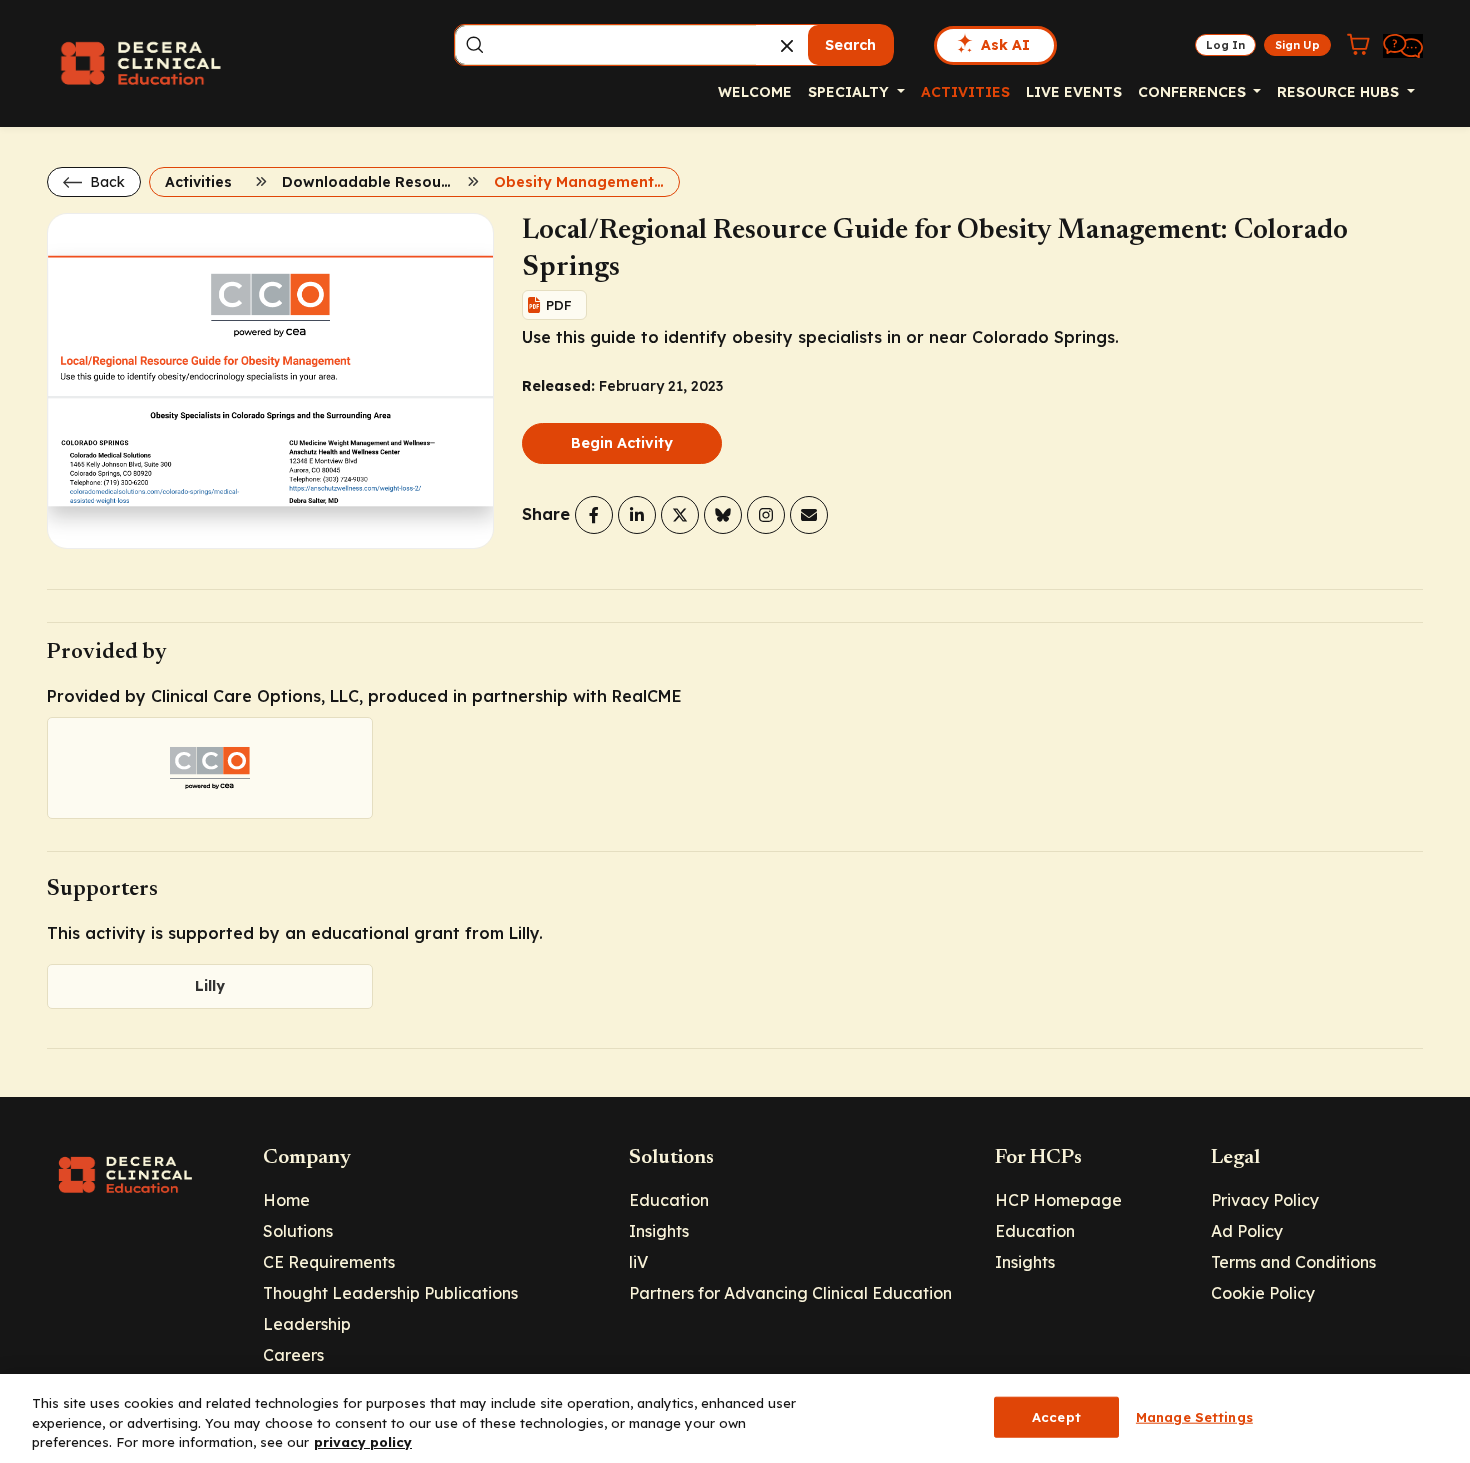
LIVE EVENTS (1074, 92)
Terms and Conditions (1293, 1262)
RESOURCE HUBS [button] (1340, 92)
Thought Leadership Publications (390, 1293)
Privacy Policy (1265, 1200)
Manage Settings (1194, 1416)
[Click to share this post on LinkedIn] (637, 515)
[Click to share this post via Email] (809, 515)
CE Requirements (329, 1262)
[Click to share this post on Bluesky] (723, 515)
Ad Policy (1247, 1231)
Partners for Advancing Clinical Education (790, 1293)
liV (638, 1262)
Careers (293, 1355)
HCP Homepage (1058, 1200)
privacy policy (363, 1442)
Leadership (307, 1324)
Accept (1056, 1416)
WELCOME (755, 92)
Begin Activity (622, 443)
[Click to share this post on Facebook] (594, 515)
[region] (735, 1418)
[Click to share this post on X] (680, 515)
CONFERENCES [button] (1194, 92)
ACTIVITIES (965, 92)
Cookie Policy (1263, 1293)
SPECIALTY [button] (850, 92)
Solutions (298, 1231)
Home (286, 1200)
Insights (659, 1231)
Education (669, 1200)
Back (105, 182)
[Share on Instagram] (766, 515)
